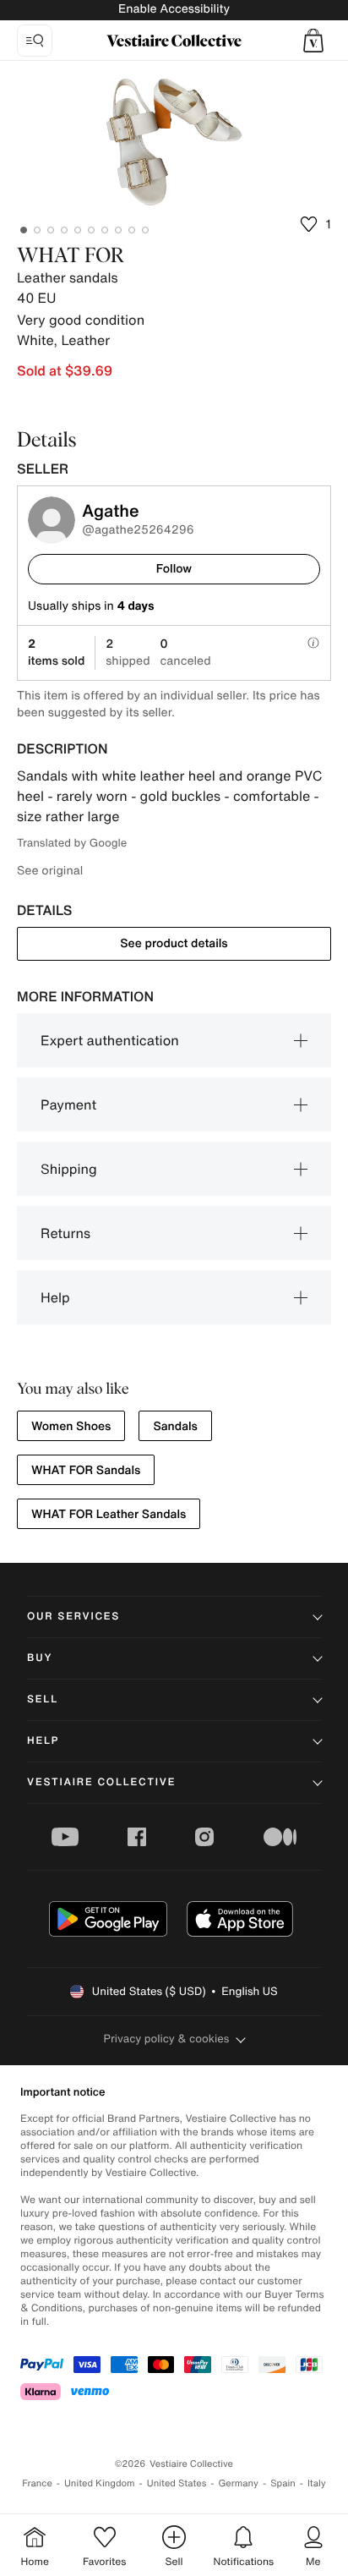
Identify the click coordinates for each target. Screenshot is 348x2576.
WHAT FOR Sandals (86, 1470)
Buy (40, 1658)
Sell (43, 1699)
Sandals (175, 1426)
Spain (283, 2483)
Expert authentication (110, 1040)
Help (55, 1297)
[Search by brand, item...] (35, 41)
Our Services (73, 1617)
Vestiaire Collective (101, 1782)
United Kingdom (100, 2483)
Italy (317, 2483)
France (37, 2483)
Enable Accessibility (174, 9)
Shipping (69, 1169)
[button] (313, 41)
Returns (65, 1233)
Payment (68, 1104)
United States (177, 2483)
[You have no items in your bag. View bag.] (313, 41)
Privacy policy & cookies (167, 2039)
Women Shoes (71, 1426)
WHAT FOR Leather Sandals (109, 1514)
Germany (238, 2483)
